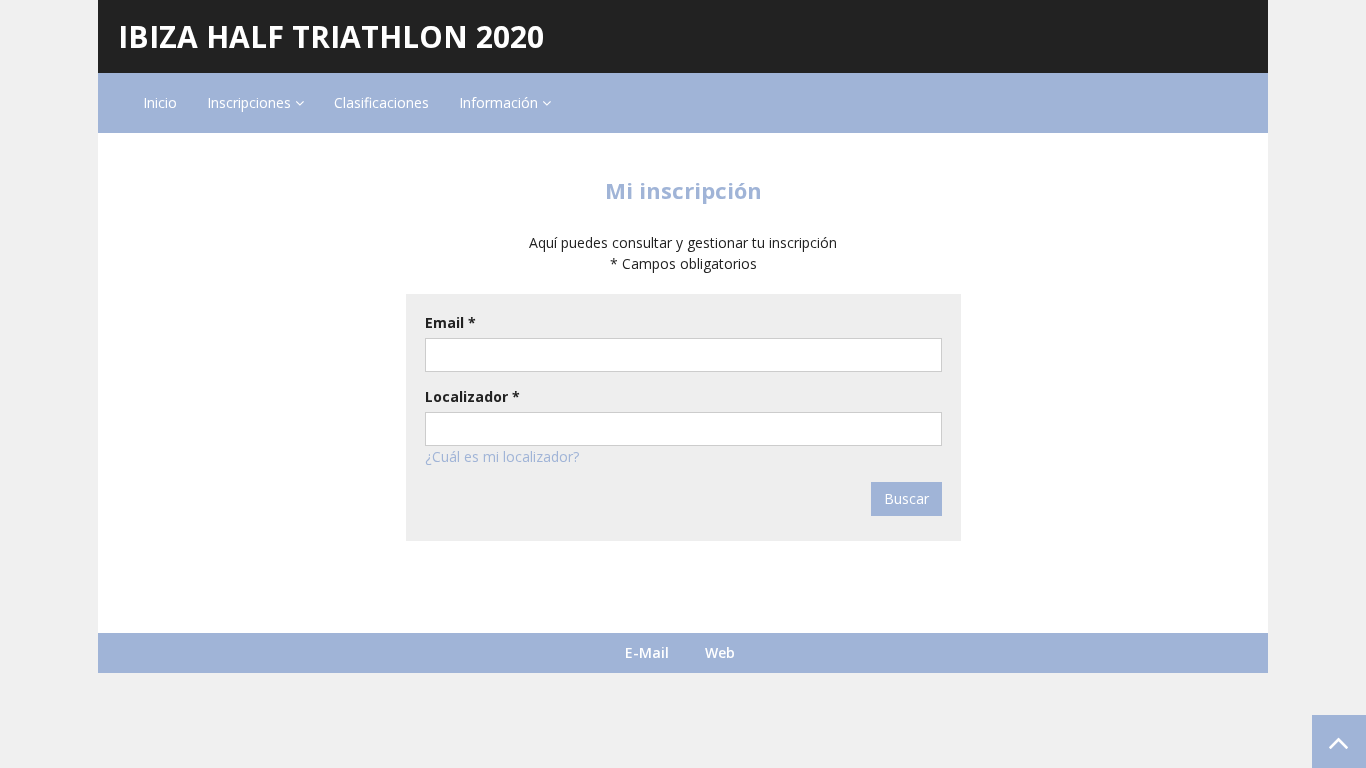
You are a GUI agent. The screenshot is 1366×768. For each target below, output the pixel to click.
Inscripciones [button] (251, 102)
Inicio (160, 102)
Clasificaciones (381, 102)
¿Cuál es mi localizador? (502, 456)
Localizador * (472, 396)
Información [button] (500, 102)
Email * (450, 322)
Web (720, 652)
